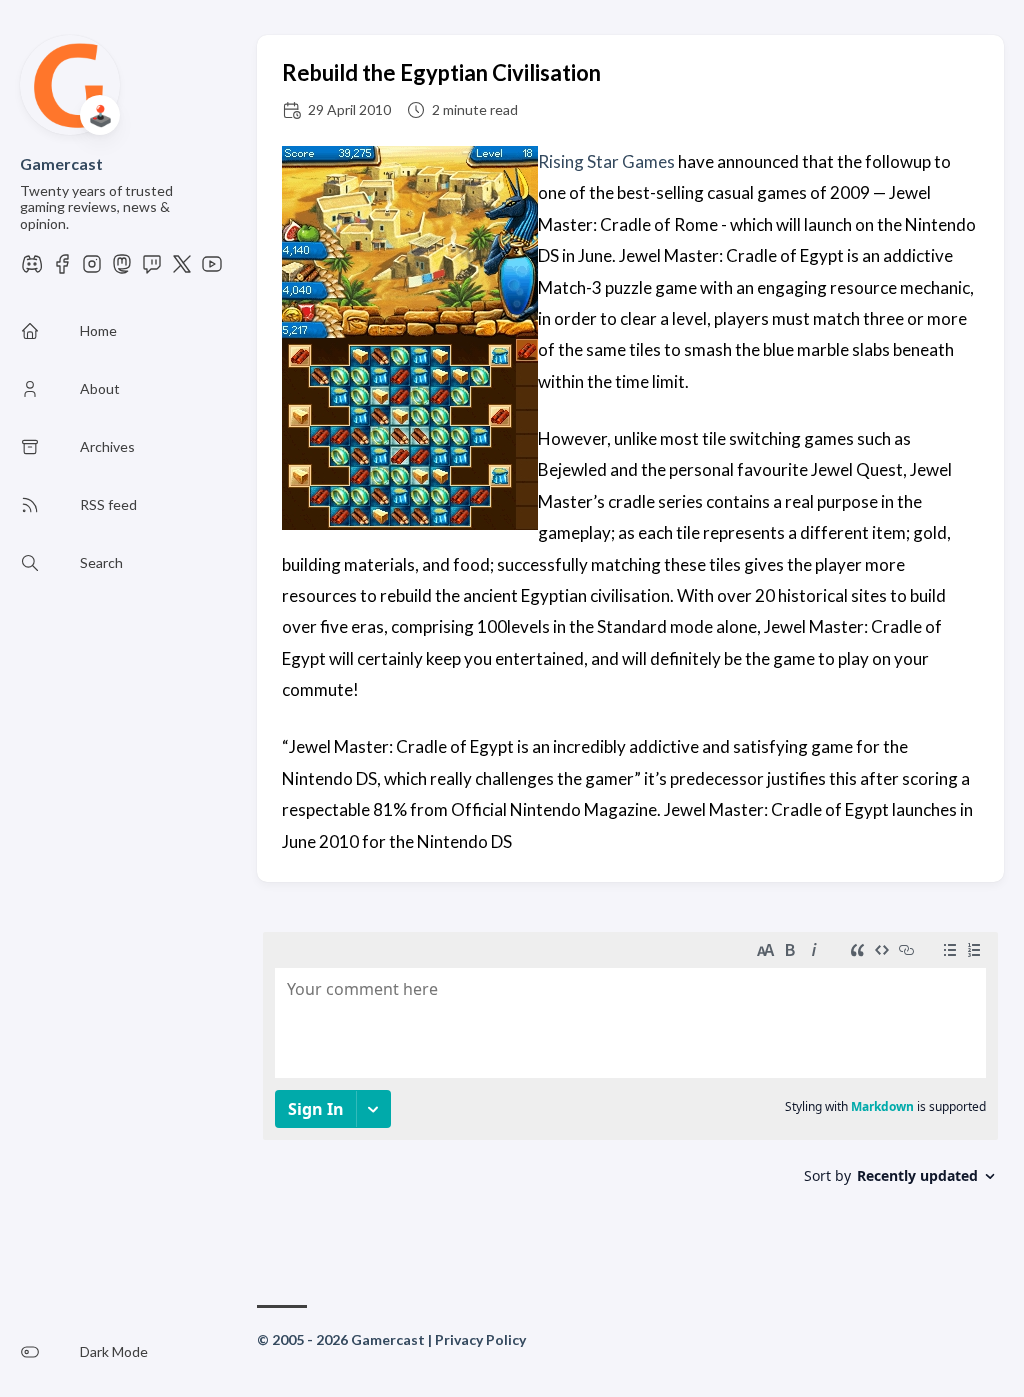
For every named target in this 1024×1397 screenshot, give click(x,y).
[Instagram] (92, 269)
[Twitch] (152, 269)
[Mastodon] (122, 269)
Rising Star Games (606, 161)
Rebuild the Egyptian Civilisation (441, 72)
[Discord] (32, 269)
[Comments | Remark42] (630, 1081)
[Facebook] (62, 269)
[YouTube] (212, 269)
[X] (182, 269)
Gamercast (61, 163)
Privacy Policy (480, 1339)
